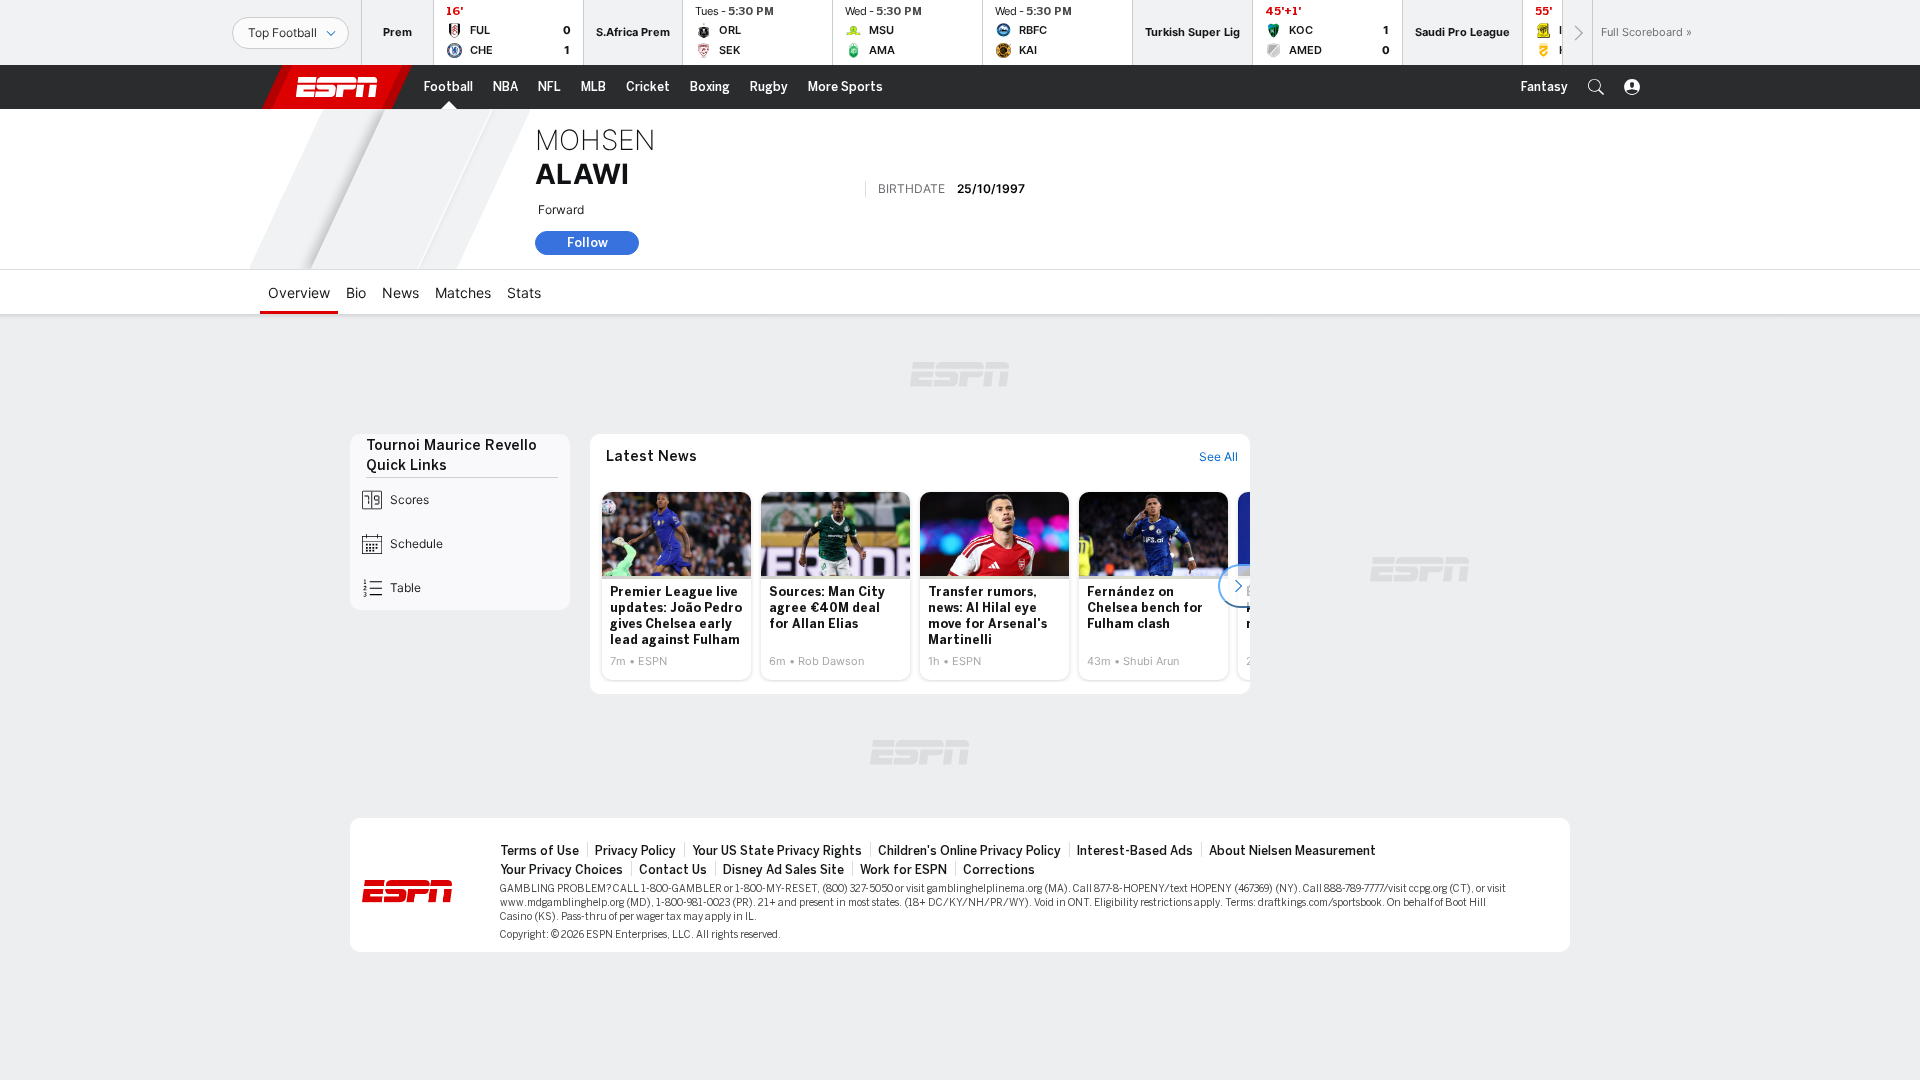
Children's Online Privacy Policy (969, 851)
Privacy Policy (635, 851)
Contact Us (673, 870)
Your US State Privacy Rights (777, 851)
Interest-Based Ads (1135, 851)
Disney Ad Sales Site (783, 870)
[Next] (1577, 32)
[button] (1596, 87)
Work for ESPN (903, 870)
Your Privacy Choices (561, 870)
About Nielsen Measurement (1292, 851)
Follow (587, 242)
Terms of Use (539, 851)
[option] (676, 586)
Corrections (999, 870)
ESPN (337, 87)
